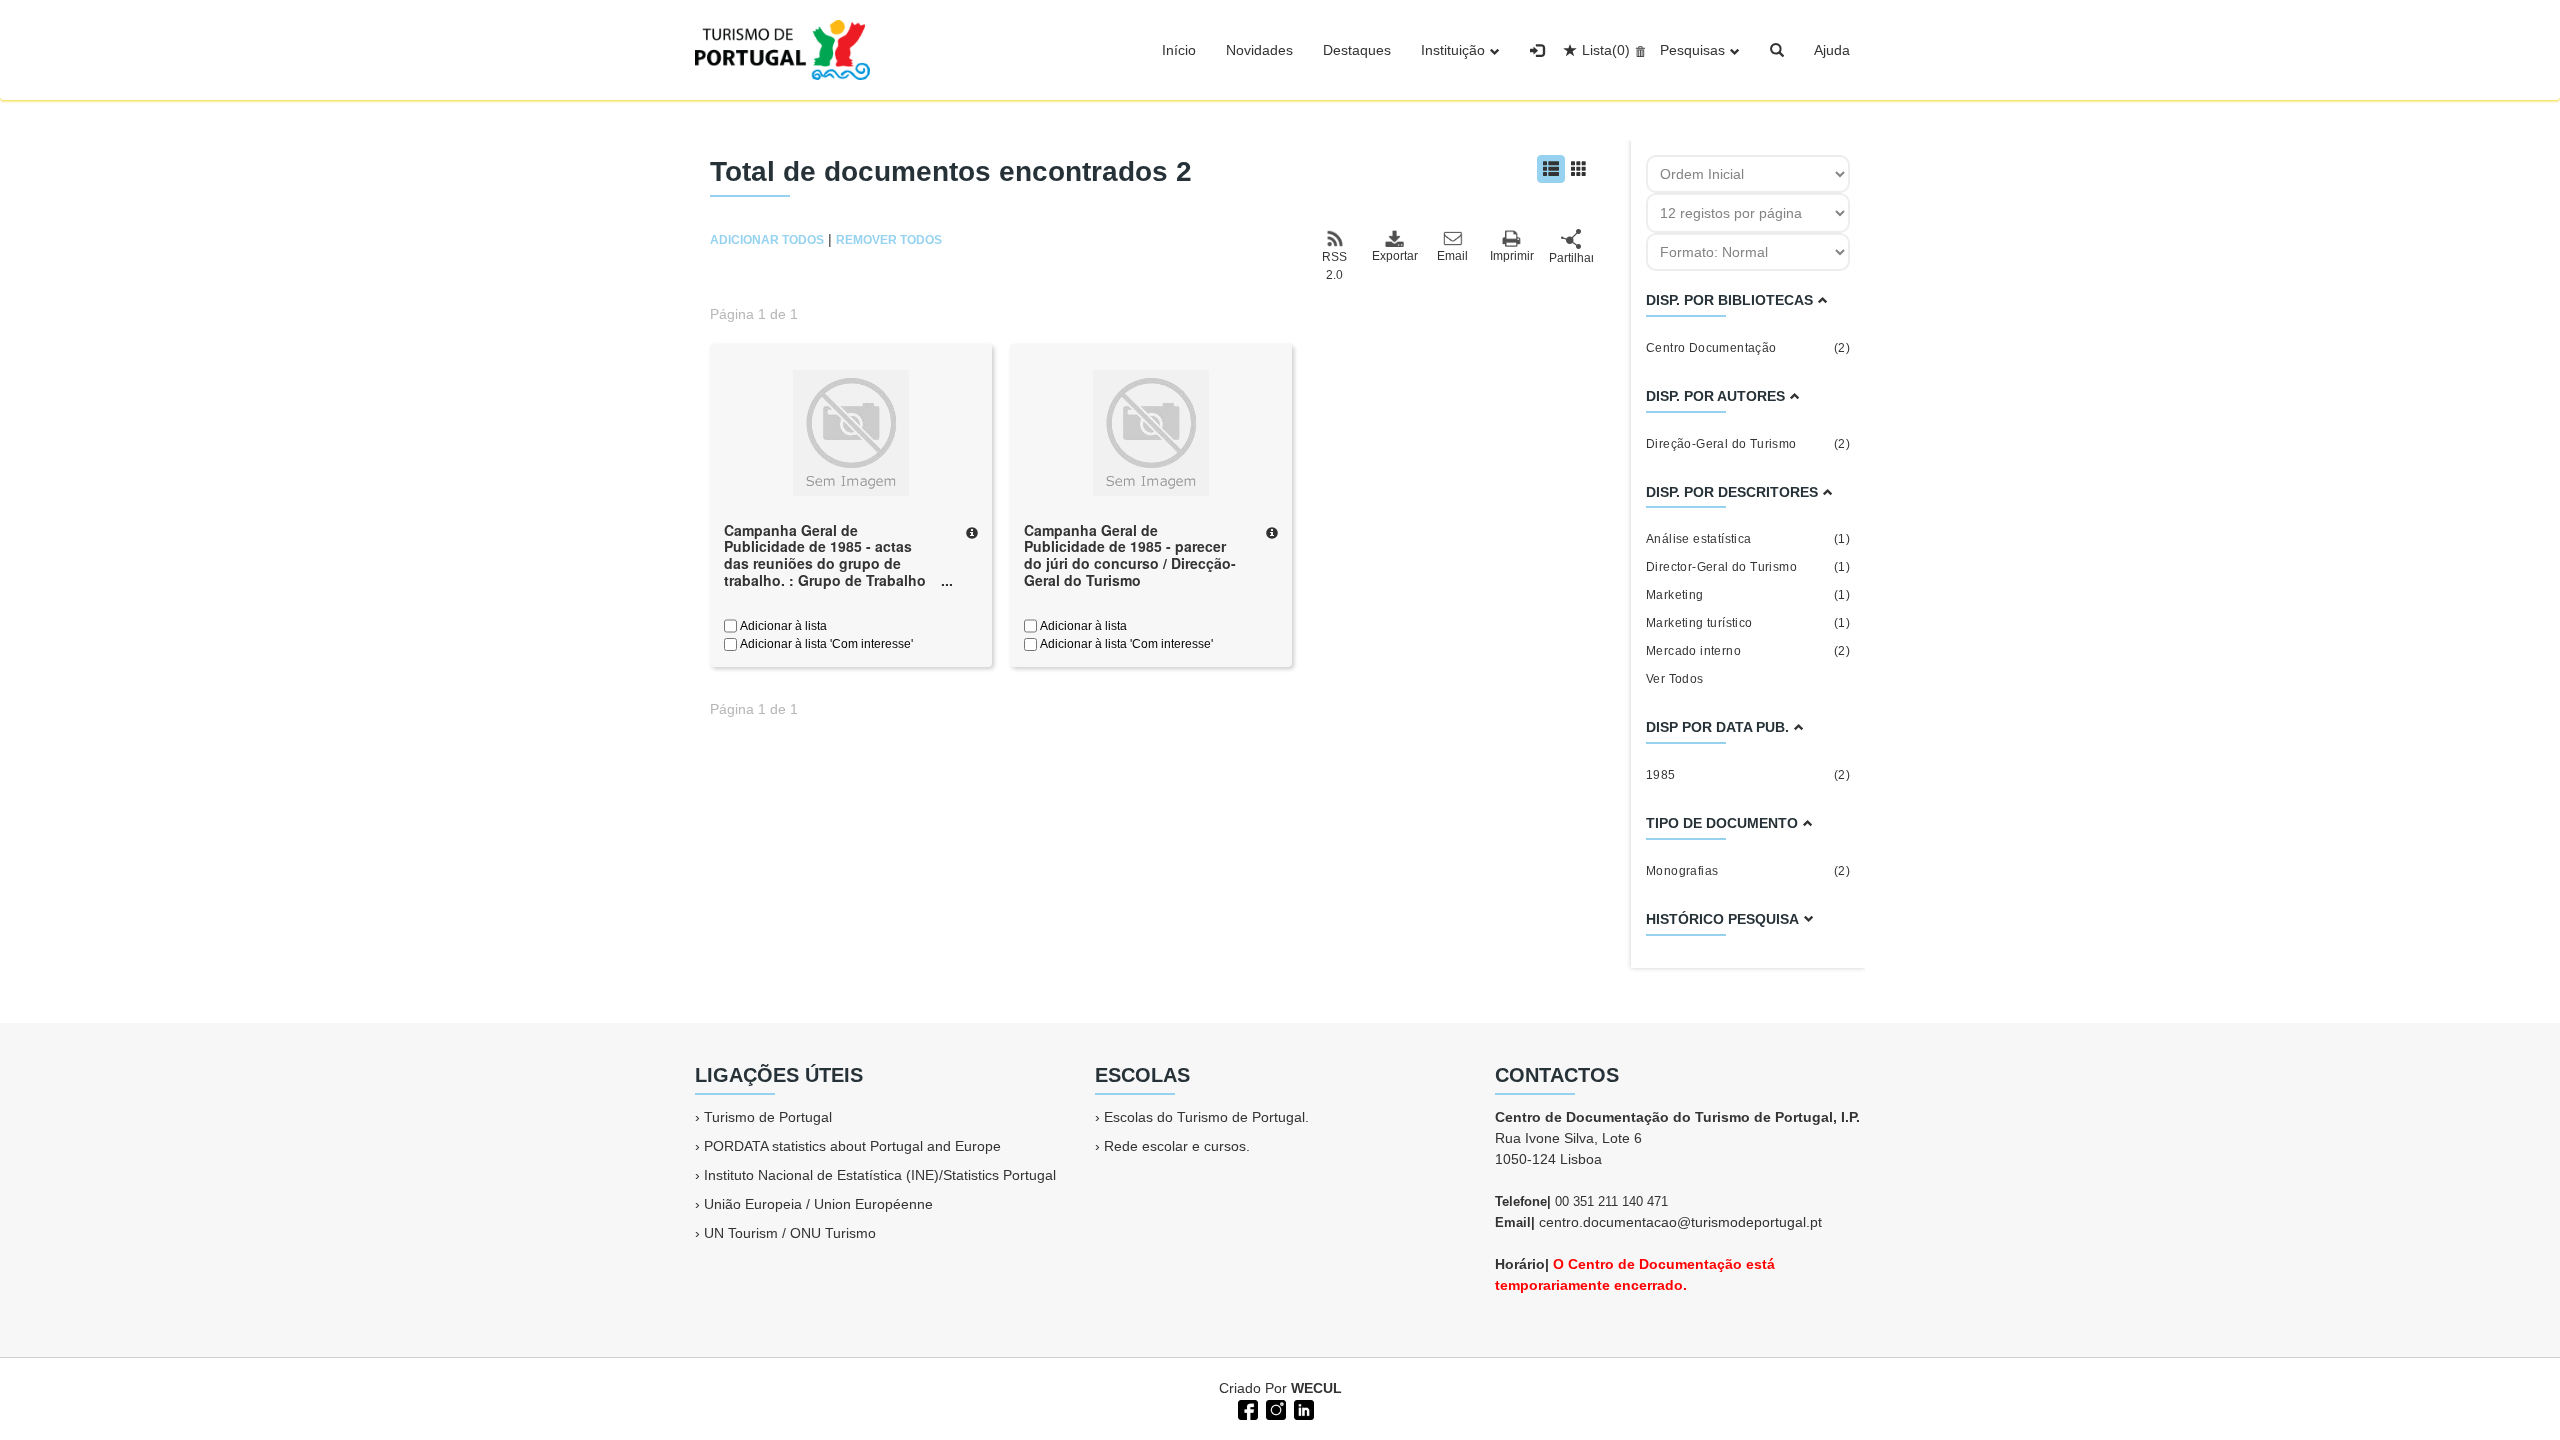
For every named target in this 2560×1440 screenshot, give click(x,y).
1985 (1748, 775)
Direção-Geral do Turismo (1748, 444)
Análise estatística (1748, 539)
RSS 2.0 (1334, 266)
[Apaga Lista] (1637, 50)
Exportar (1394, 256)
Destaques (1357, 50)
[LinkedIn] (1302, 1408)
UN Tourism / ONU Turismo (790, 1233)
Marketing (1748, 595)
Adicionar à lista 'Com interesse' (825, 644)
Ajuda (1832, 50)
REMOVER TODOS (889, 240)
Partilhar (1571, 258)
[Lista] (1551, 169)
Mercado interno (1748, 651)
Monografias (1748, 871)
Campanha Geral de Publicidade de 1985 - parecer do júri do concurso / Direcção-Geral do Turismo (1130, 555)
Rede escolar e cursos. (1177, 1146)
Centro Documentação (1748, 348)
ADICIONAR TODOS (767, 240)
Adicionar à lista (782, 626)
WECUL (1316, 1388)
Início (1179, 50)
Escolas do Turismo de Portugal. (1206, 1117)
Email (1452, 256)
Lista (1606, 50)
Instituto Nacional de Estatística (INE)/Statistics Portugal (880, 1175)
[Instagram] (1274, 1408)
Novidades (1259, 50)
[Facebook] (1246, 1408)
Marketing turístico (1748, 623)
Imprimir (1512, 256)
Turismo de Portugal (768, 1117)
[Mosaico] (1579, 169)
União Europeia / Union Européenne (818, 1204)
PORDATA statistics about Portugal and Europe (852, 1146)
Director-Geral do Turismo (1748, 567)
